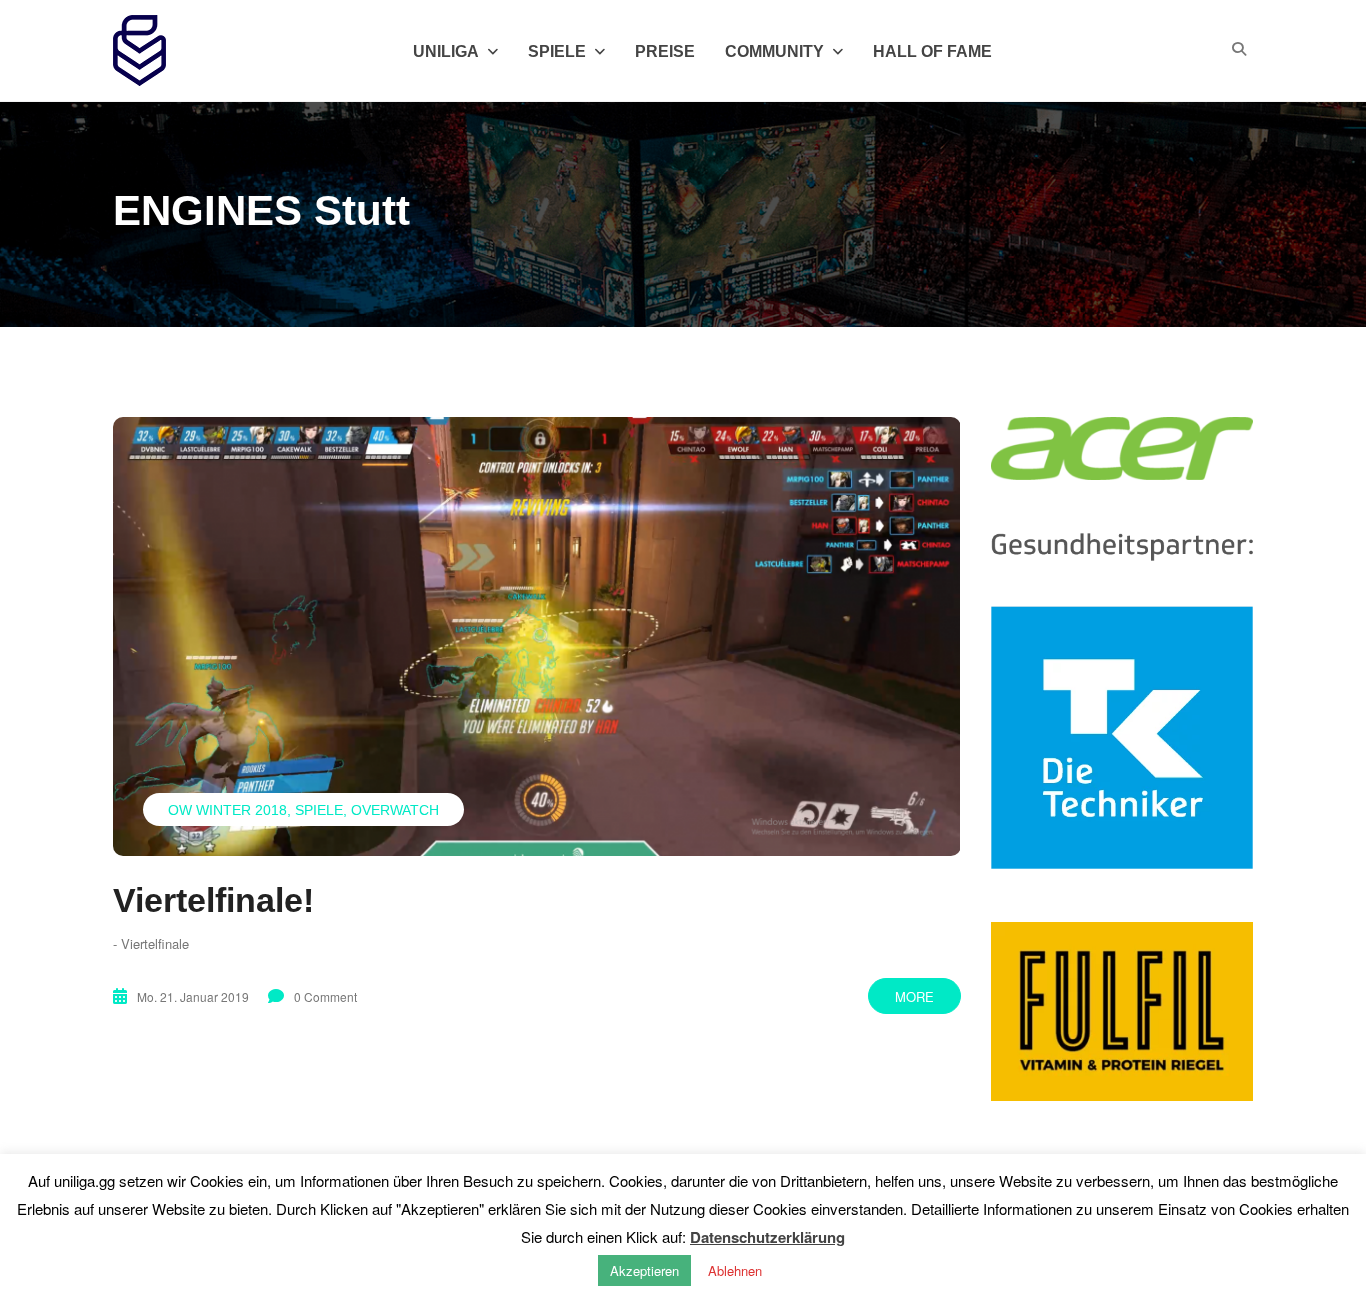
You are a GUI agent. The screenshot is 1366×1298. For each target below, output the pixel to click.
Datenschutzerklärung (767, 1237)
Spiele (319, 810)
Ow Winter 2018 (227, 810)
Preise (665, 51)
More (914, 996)
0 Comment (325, 996)
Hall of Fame (932, 51)
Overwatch (395, 810)
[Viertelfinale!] (537, 636)
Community (774, 51)
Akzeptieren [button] (644, 1270)
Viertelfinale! (213, 900)
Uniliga (446, 51)
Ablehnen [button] (735, 1270)
